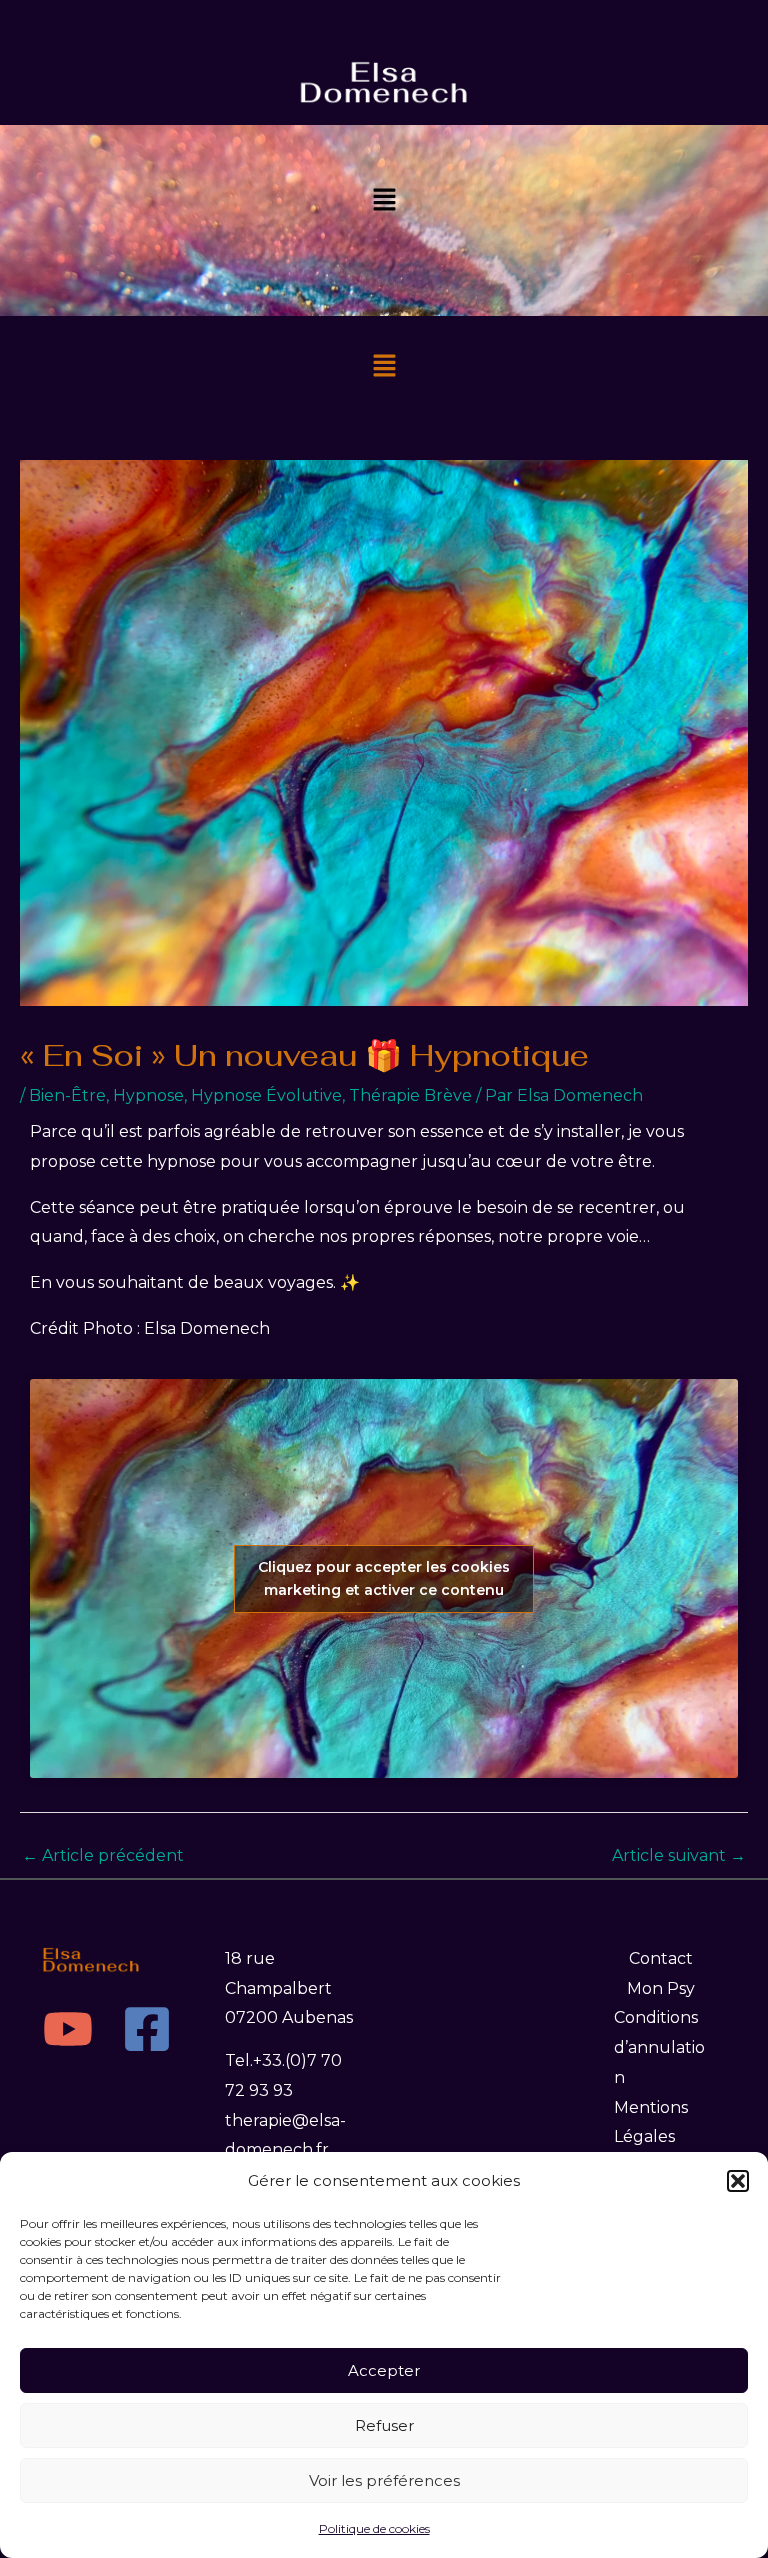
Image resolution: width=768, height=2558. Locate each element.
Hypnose (148, 1095)
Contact (661, 1958)
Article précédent (103, 1855)
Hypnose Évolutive (266, 1095)
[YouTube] (68, 2029)
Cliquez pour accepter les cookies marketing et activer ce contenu (384, 1578)
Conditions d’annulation (659, 2047)
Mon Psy (661, 1988)
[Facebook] (147, 2029)
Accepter (384, 2370)
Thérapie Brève (410, 1095)
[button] (738, 2181)
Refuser (384, 2425)
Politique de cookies (374, 2528)
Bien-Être (67, 1095)
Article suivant (679, 1855)
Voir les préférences (384, 2480)
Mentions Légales (651, 2122)
